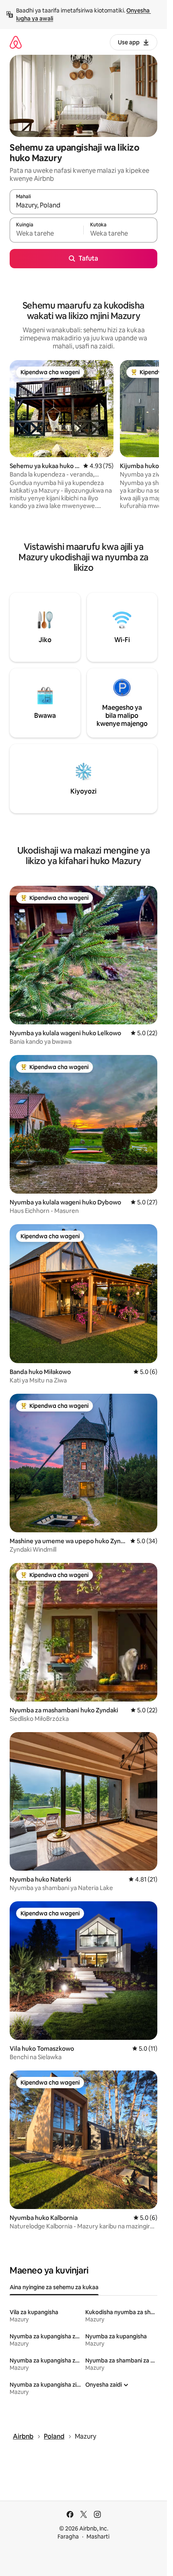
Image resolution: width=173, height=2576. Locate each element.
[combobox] (83, 205)
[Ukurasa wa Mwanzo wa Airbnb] (16, 42)
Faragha (68, 2537)
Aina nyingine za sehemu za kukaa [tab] (54, 2287)
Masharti (98, 2537)
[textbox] (46, 234)
